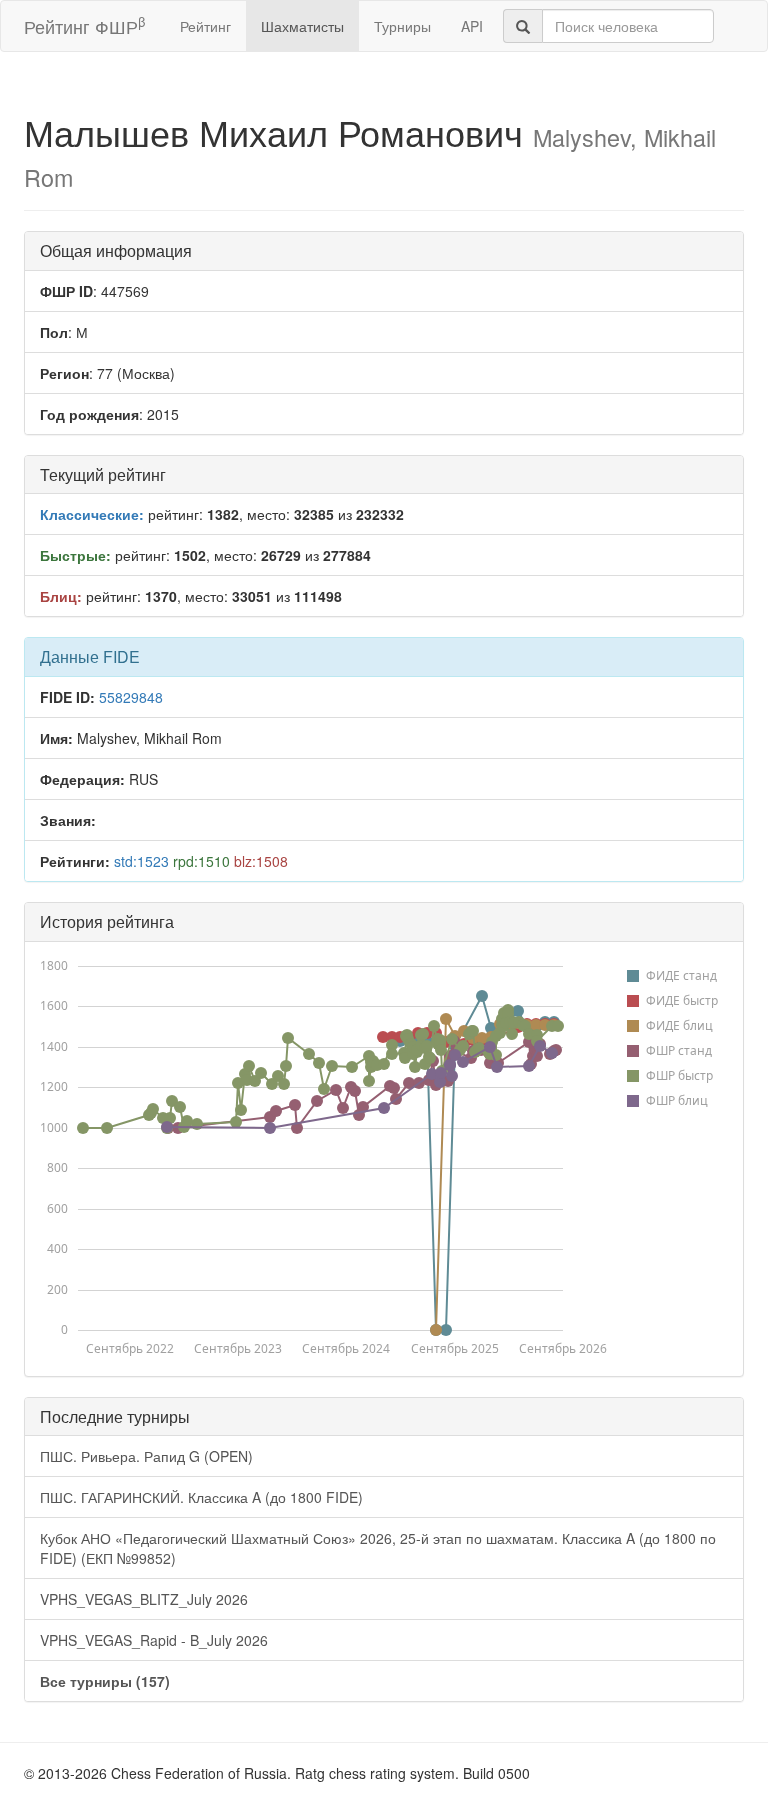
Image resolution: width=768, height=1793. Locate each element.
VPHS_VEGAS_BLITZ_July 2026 (144, 1599)
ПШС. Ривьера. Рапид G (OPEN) (146, 1456)
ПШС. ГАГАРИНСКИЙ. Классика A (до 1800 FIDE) (201, 1497)
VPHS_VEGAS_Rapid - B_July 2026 (154, 1640)
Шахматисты (302, 26)
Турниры (402, 26)
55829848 (131, 697)
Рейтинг (205, 26)
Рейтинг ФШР (84, 25)
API (472, 26)
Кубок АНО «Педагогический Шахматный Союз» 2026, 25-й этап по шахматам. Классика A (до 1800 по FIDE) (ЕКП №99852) (378, 1548)
